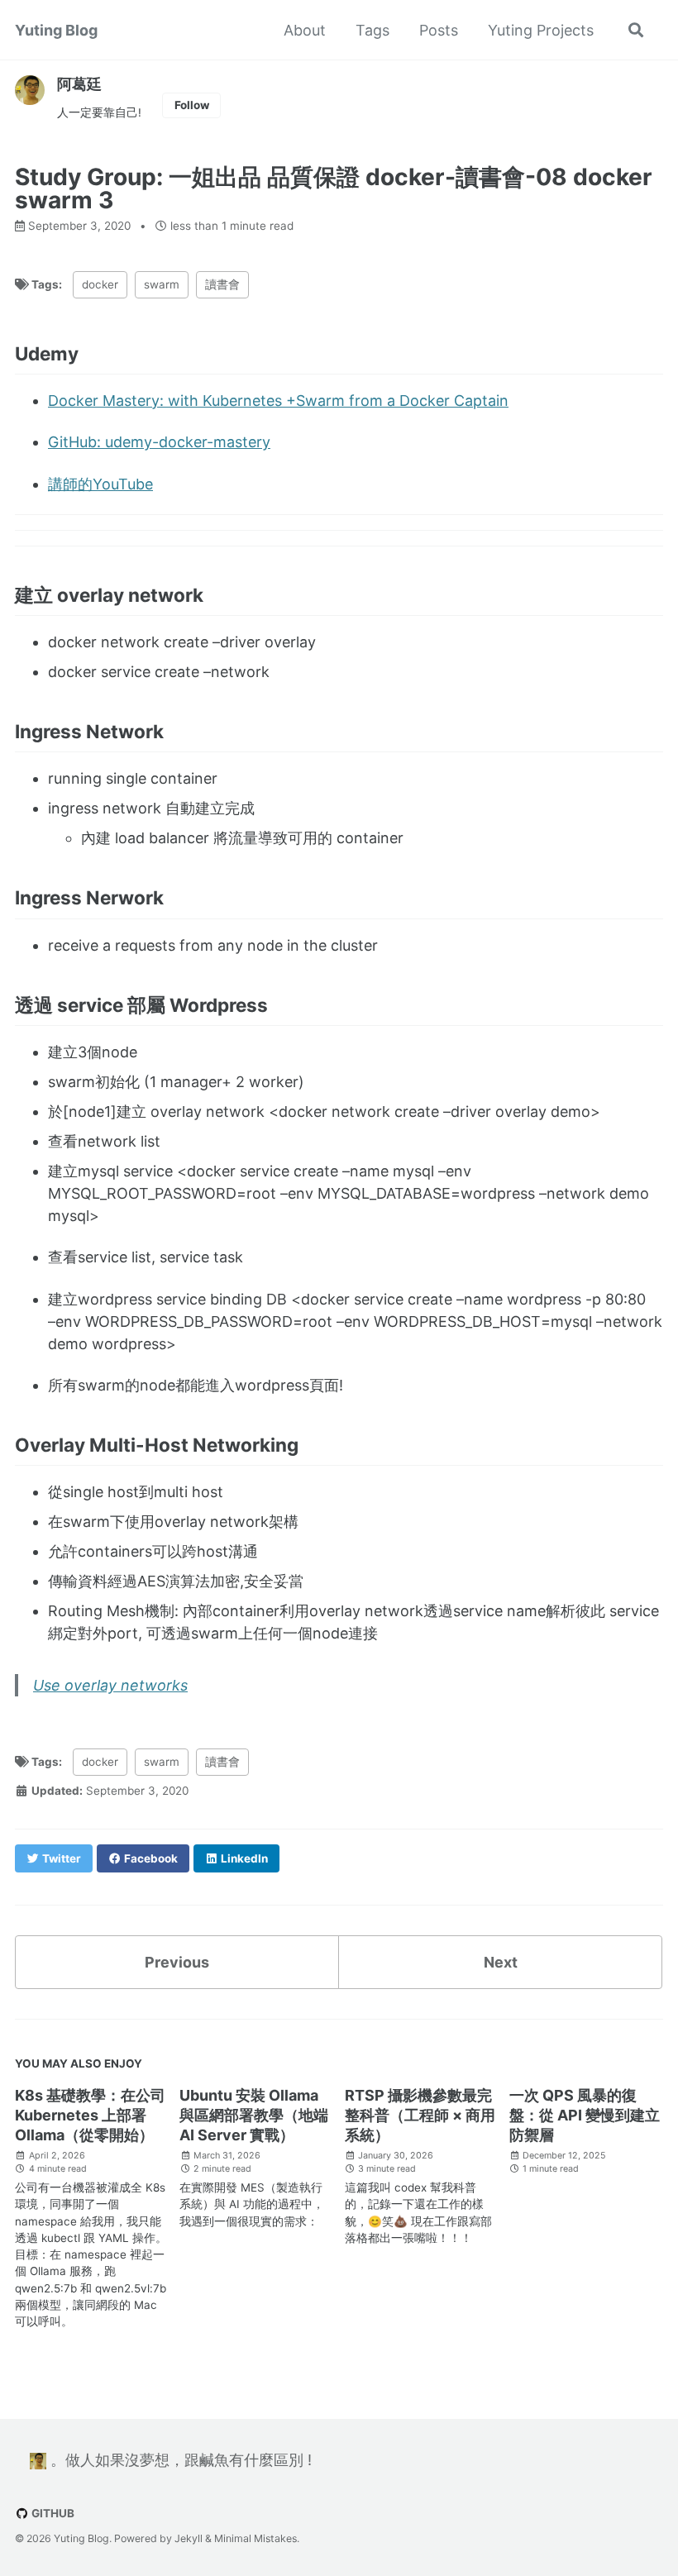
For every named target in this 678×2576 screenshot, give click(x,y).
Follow (192, 105)
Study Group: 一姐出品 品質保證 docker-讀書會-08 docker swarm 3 (334, 188)
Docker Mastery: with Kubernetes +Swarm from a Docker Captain (278, 401)
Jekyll (189, 2538)
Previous (177, 1962)
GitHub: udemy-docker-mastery (159, 442)
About (305, 30)
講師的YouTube (100, 484)
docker (100, 284)
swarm (162, 284)
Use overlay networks (110, 1685)
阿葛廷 (79, 84)
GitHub (52, 2513)
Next (501, 1962)
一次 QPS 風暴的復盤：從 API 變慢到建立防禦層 (585, 2115)
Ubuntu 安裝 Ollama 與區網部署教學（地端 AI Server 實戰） (254, 2115)
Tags (372, 30)
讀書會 (222, 284)
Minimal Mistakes (255, 2538)
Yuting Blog (56, 30)
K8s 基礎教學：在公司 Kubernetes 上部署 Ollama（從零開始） (90, 2115)
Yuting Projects (541, 30)
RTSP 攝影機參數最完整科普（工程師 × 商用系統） (420, 2115)
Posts (439, 30)
